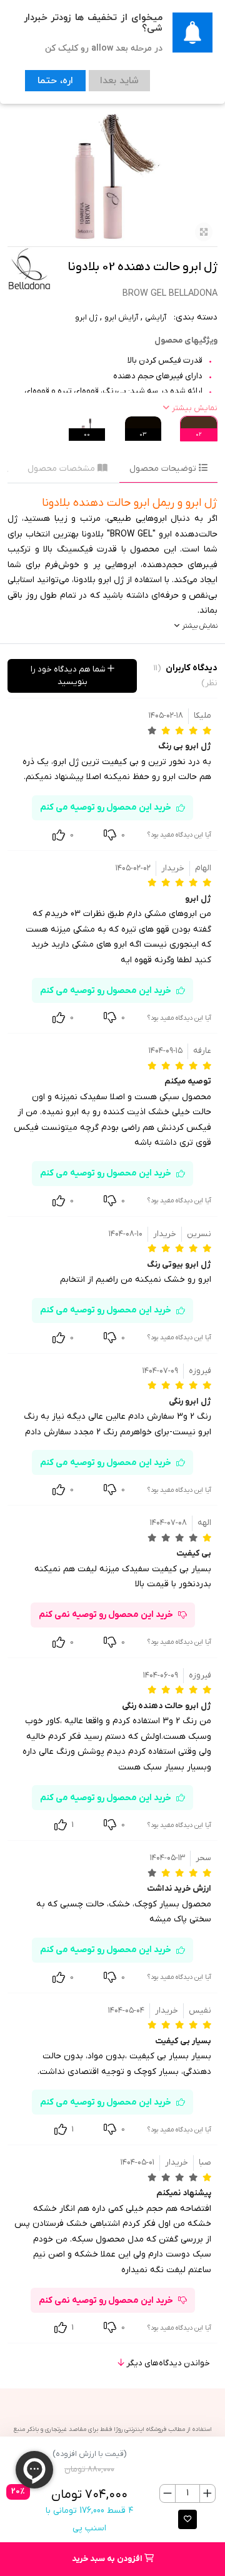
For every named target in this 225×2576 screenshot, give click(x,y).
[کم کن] (168, 2493)
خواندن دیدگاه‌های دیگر (167, 2363)
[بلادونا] (29, 269)
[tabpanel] (112, 564)
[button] (187, 2519)
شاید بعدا (107, 79)
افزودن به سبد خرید (108, 2559)
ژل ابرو (86, 318)
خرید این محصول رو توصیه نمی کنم (106, 1615)
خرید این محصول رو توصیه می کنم (106, 808)
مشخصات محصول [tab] (62, 469)
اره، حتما (51, 79)
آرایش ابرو (121, 318)
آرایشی (156, 318)
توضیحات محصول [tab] (164, 469)
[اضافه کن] (207, 2493)
